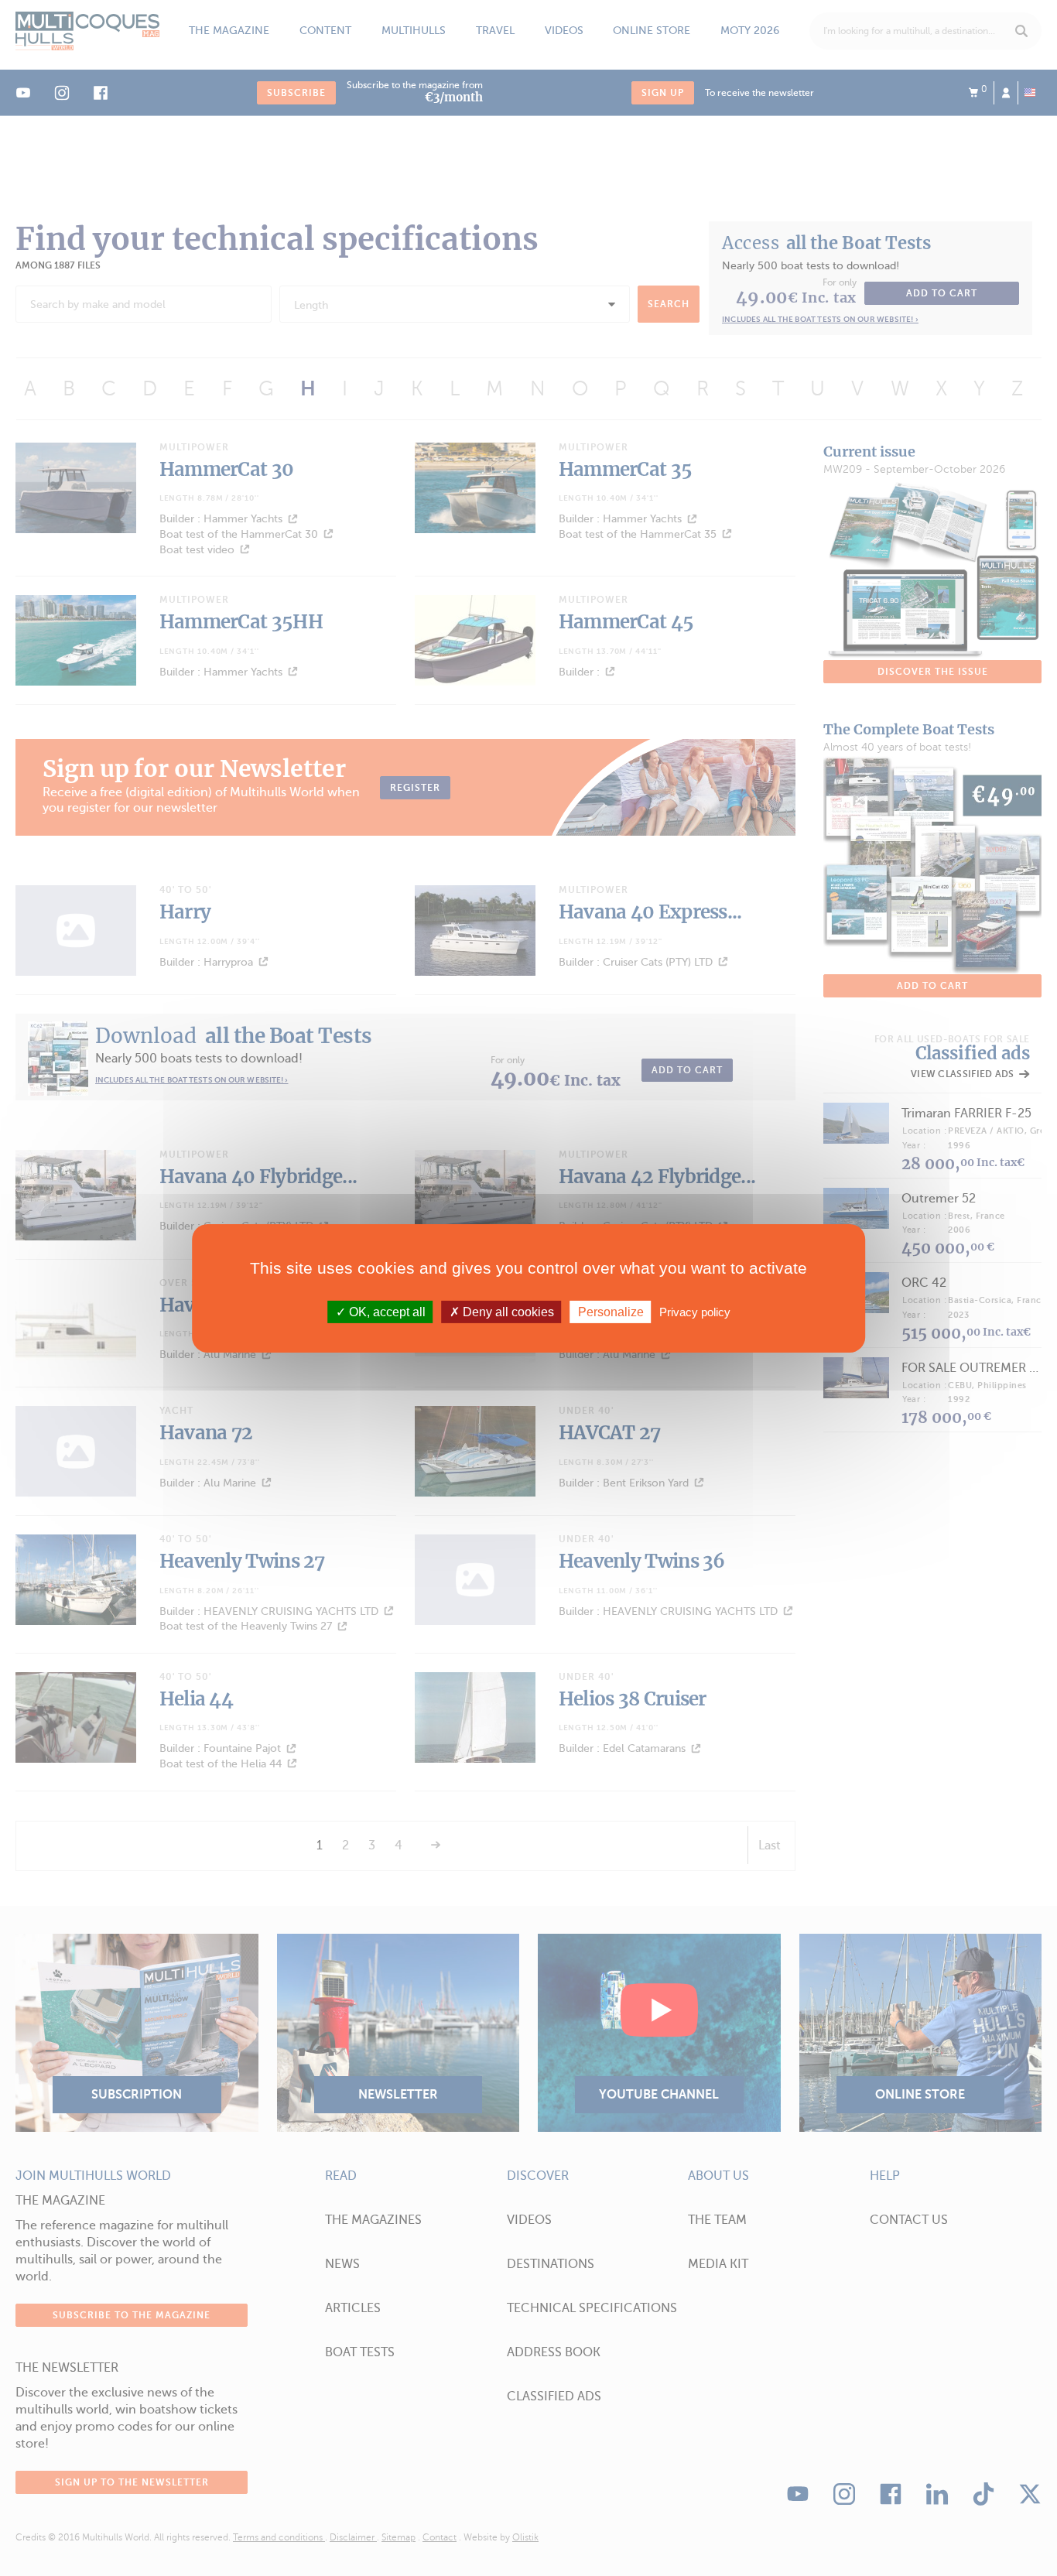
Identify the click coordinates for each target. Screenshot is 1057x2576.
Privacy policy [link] (695, 1311)
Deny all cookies (507, 1311)
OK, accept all (386, 1311)
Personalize (611, 1311)
